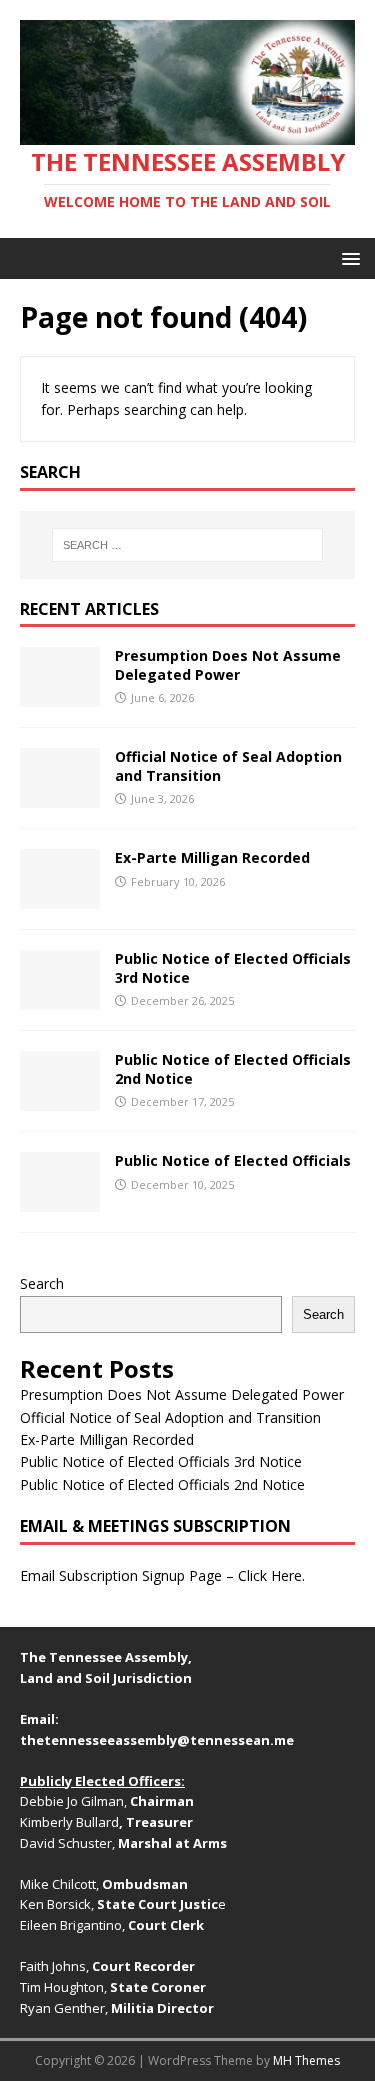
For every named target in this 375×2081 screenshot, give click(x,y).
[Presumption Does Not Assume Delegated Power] (60, 695)
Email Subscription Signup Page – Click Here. (162, 1575)
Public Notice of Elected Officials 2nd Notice (233, 1068)
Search (42, 1283)
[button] (347, 257)
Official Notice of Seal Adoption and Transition (228, 765)
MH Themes (306, 2060)
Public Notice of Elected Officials (233, 1160)
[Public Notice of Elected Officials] (60, 1200)
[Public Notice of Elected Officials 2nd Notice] (60, 1099)
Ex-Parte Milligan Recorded (212, 857)
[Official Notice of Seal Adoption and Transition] (60, 796)
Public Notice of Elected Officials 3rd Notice (233, 967)
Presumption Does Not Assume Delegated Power (228, 664)
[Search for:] (188, 545)
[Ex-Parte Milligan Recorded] (60, 897)
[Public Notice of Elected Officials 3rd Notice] (60, 998)
